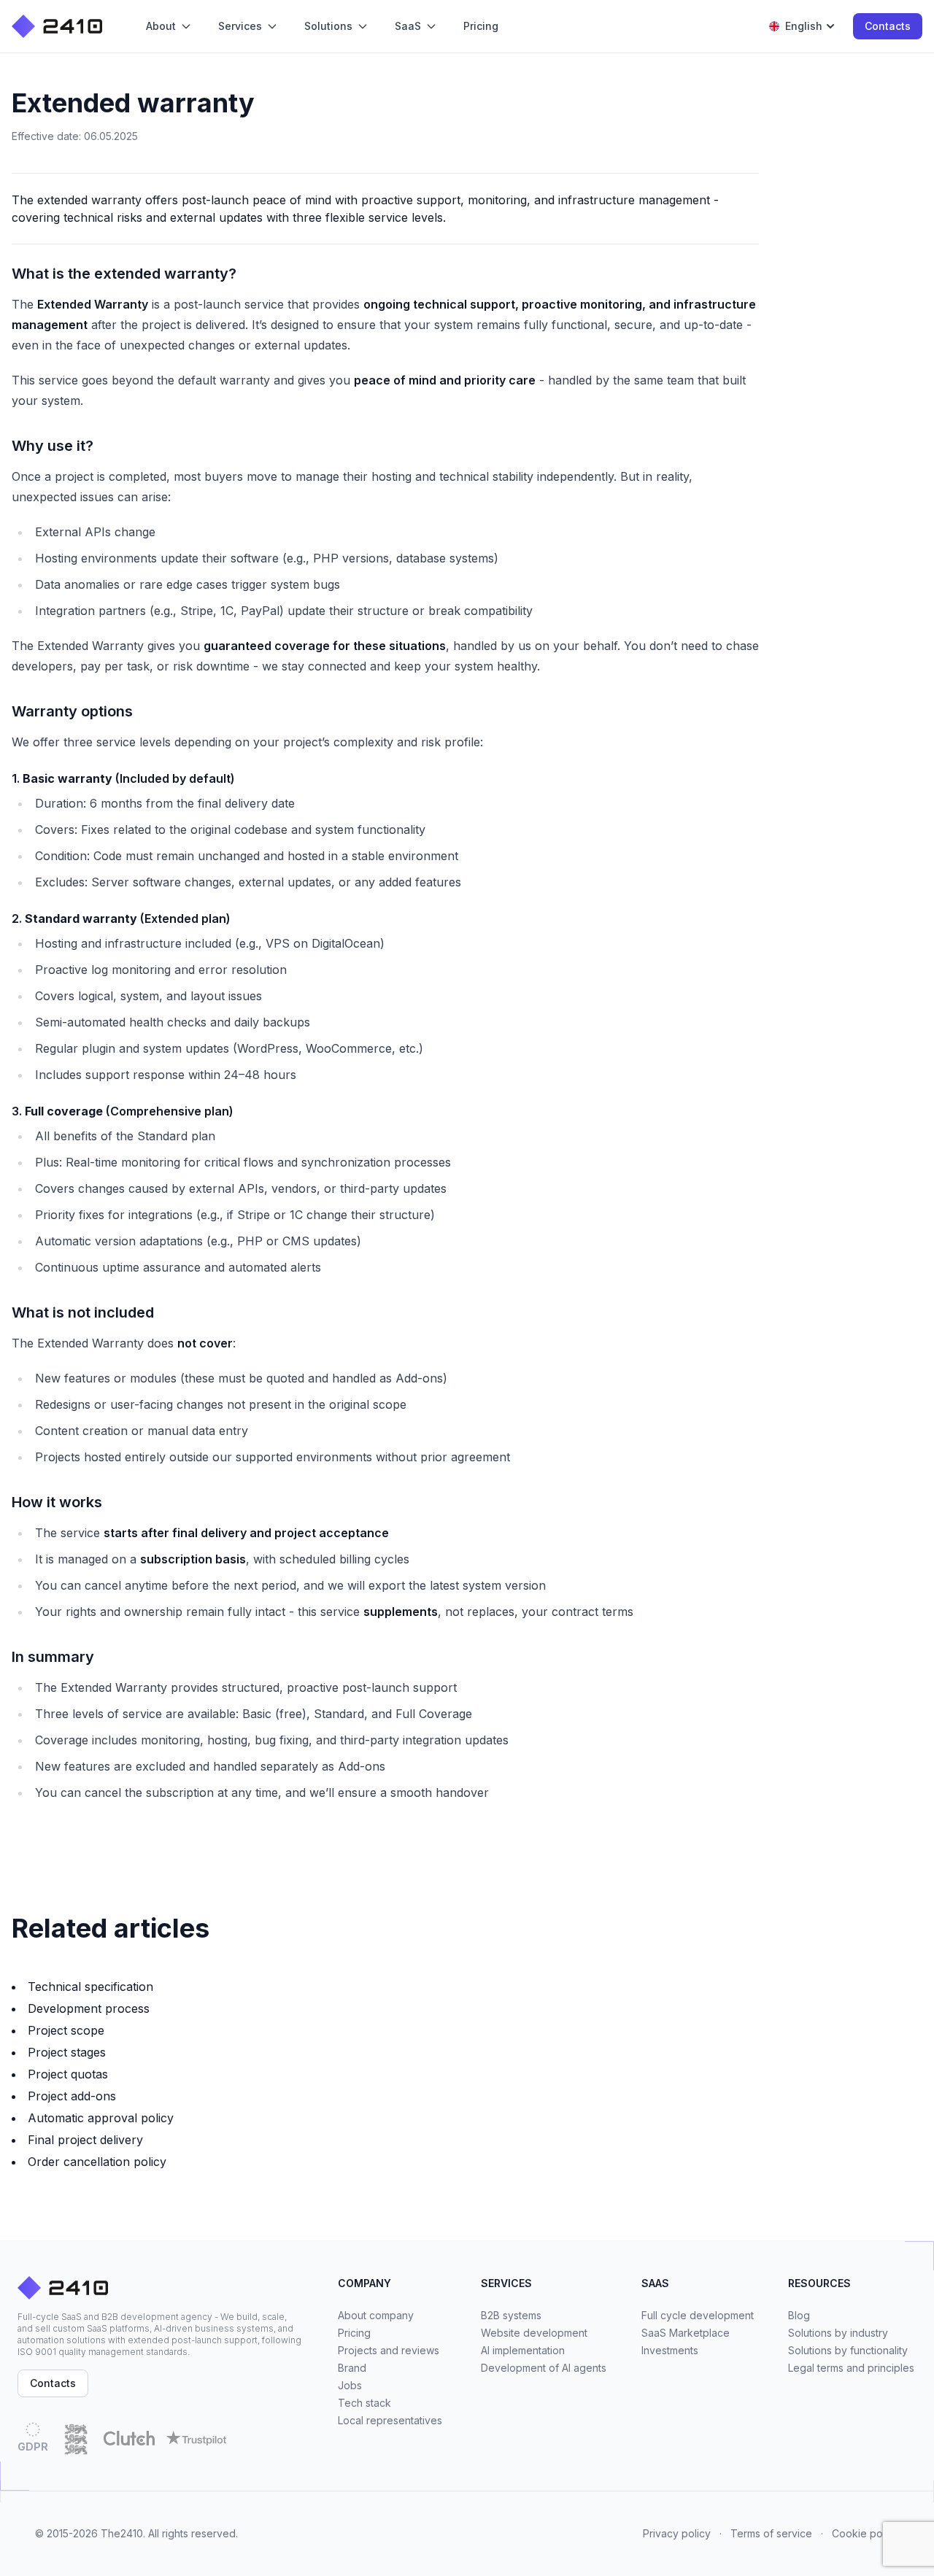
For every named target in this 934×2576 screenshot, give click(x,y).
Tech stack (364, 2403)
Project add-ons (72, 2096)
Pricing (354, 2333)
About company (376, 2315)
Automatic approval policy (101, 2118)
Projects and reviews (389, 2350)
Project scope (66, 2030)
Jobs (350, 2385)
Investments (670, 2350)
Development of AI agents (544, 2368)
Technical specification (90, 1987)
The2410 (122, 2533)
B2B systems (511, 2315)
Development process (89, 2008)
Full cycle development (698, 2315)
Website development (534, 2333)
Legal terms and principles (851, 2368)
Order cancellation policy (97, 2162)
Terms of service (771, 2533)
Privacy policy (677, 2533)
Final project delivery (85, 2140)
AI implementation (523, 2350)
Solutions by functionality (848, 2350)
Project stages (67, 2052)
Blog (799, 2315)
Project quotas (68, 2074)
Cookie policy (865, 2533)
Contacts (888, 26)
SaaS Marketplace (686, 2333)
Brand (352, 2368)
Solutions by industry (838, 2333)
